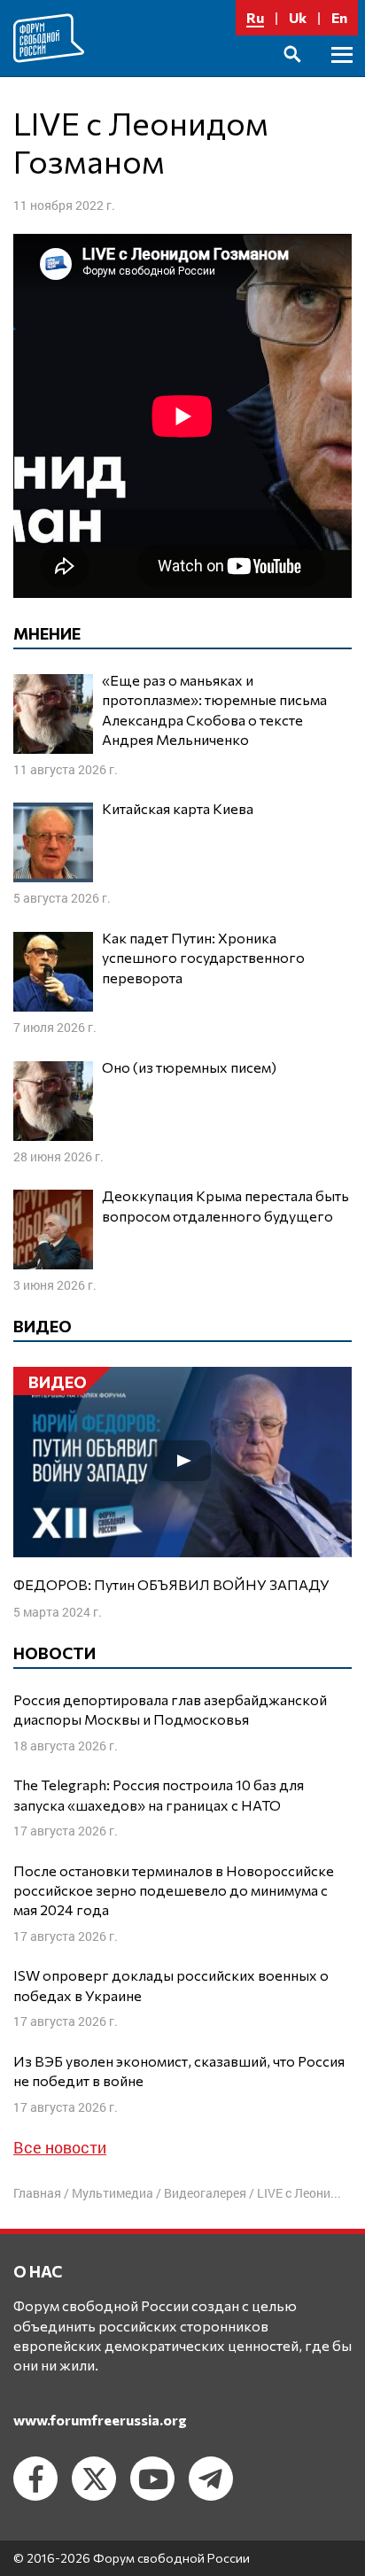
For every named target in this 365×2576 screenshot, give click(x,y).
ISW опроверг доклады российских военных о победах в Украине (171, 1985)
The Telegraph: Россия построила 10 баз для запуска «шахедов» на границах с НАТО (159, 1794)
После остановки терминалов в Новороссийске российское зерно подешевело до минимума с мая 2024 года (174, 1890)
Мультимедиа (113, 2193)
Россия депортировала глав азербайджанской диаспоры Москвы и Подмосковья (170, 1709)
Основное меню (342, 75)
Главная (37, 2193)
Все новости (60, 2147)
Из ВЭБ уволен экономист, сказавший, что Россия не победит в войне (179, 2071)
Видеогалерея (205, 2193)
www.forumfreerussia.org (100, 2420)
